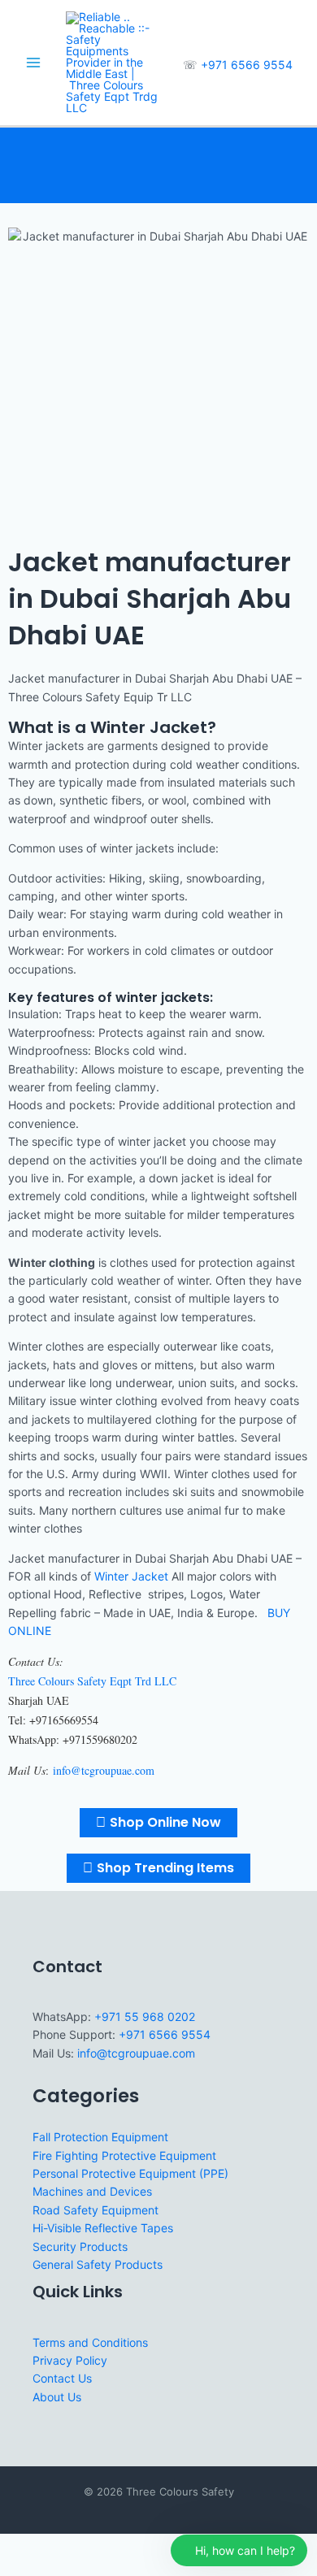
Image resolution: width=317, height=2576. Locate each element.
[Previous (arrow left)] (16, 2568)
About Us (57, 2397)
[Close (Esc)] (124, 2547)
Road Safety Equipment (96, 2210)
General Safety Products (98, 2264)
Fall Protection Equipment (100, 2137)
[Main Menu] (33, 63)
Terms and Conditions (90, 2342)
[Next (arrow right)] (52, 2568)
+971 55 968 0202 (145, 2017)
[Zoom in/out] (16, 2547)
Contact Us (62, 2378)
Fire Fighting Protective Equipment (124, 2155)
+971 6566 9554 (247, 65)
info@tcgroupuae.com (136, 2053)
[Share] (88, 2547)
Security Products (80, 2246)
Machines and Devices (92, 2191)
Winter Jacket (133, 1576)
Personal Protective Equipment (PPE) (130, 2173)
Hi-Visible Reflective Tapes (103, 2228)
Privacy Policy (70, 2360)
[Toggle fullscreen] (52, 2547)
